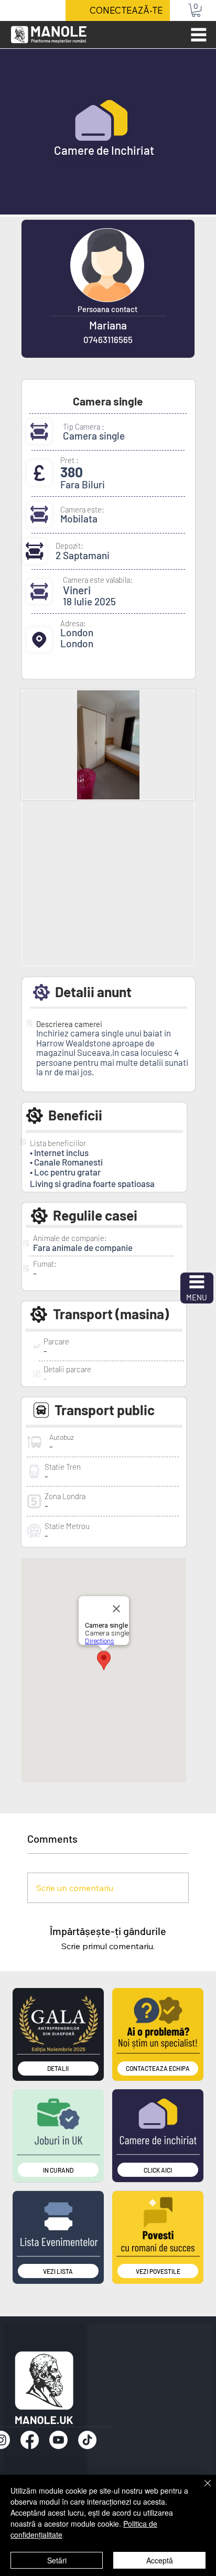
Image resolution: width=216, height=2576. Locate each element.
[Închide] (201, 2489)
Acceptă (160, 2560)
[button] (196, 10)
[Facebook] (30, 2440)
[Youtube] (58, 2440)
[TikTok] (87, 2440)
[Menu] (199, 35)
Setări (57, 2560)
